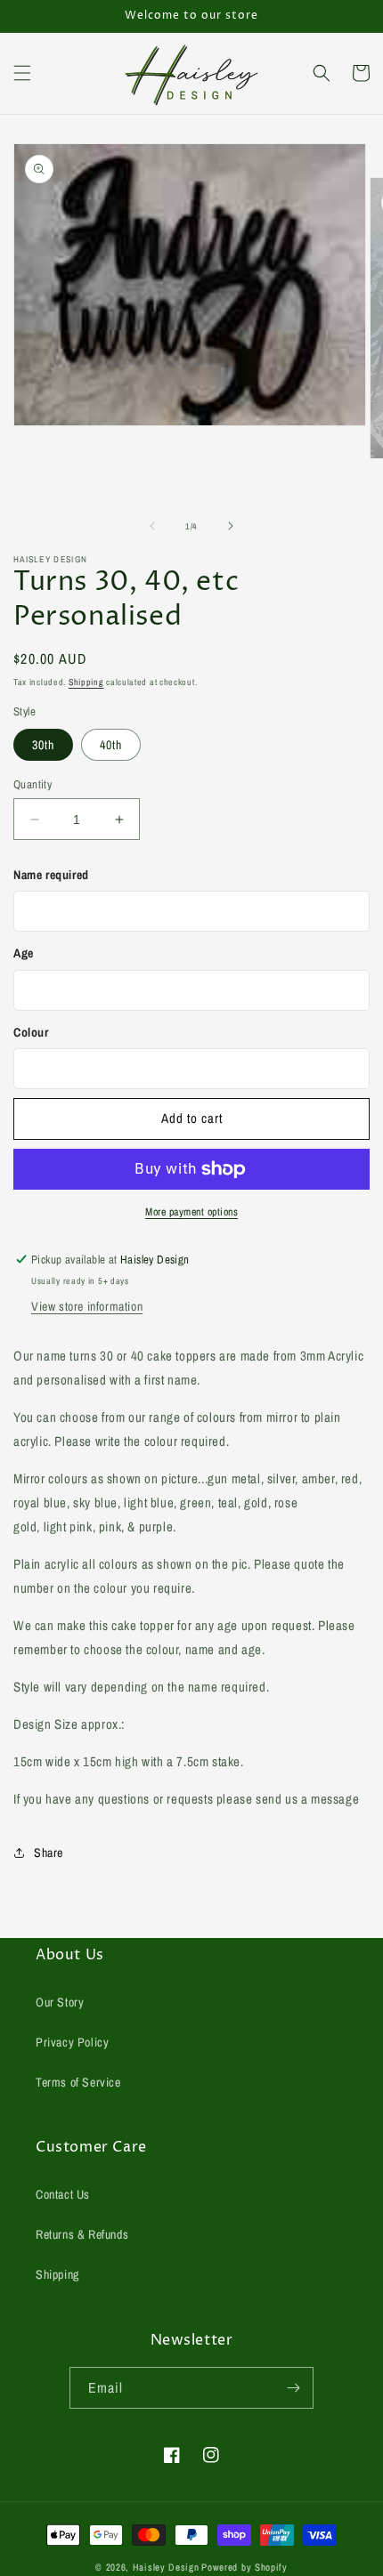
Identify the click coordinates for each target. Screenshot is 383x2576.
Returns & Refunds (82, 2234)
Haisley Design (166, 2567)
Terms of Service (78, 2082)
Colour (31, 1032)
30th (43, 745)
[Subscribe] (293, 2388)
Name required (51, 875)
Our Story (60, 2002)
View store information (87, 1306)
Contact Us (63, 2194)
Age (24, 953)
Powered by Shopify (244, 2567)
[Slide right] (231, 526)
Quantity (33, 784)
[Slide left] (152, 526)
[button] (22, 73)
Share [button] (49, 1853)
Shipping (86, 682)
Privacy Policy (72, 2042)
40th (111, 745)
